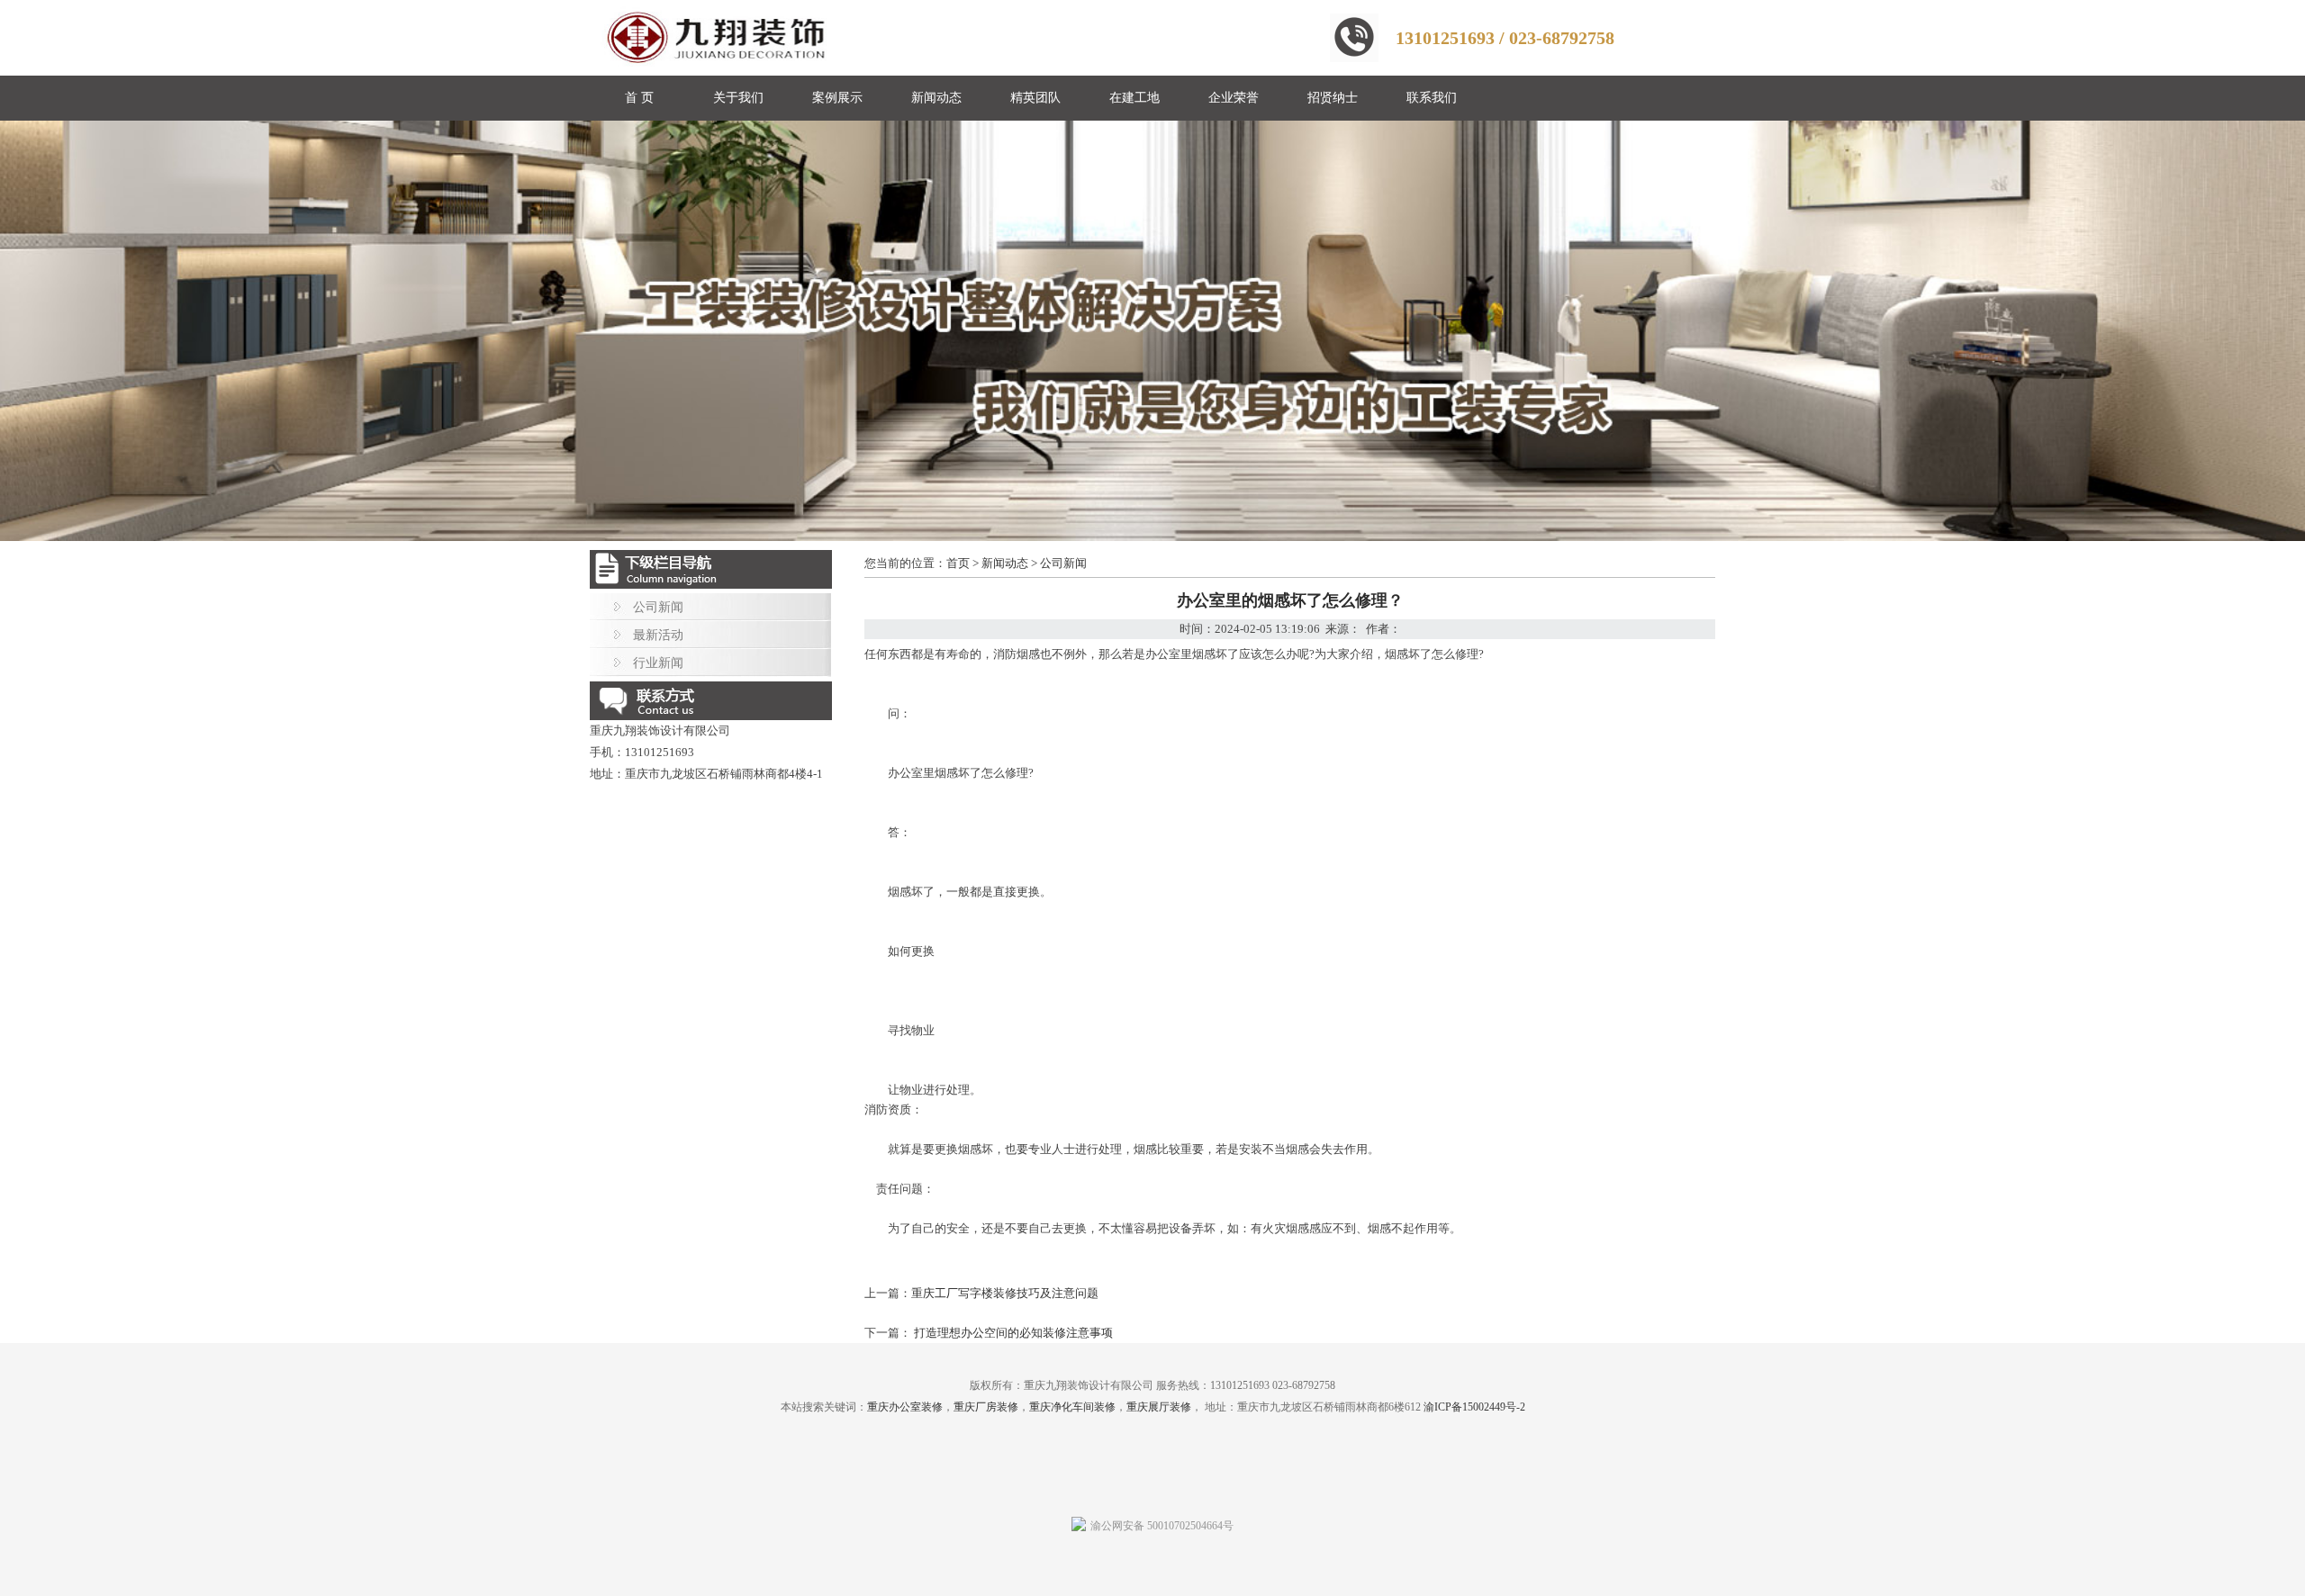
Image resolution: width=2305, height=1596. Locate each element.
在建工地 (1134, 98)
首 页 (639, 98)
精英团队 (1035, 98)
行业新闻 (658, 663)
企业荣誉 (1234, 98)
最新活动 (658, 635)
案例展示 (837, 98)
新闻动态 (936, 98)
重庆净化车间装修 (1072, 1407)
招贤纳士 (1333, 98)
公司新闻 (658, 607)
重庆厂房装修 (986, 1407)
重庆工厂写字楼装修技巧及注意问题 (1005, 1293)
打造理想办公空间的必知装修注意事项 (1012, 1333)
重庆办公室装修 (905, 1407)
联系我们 (1432, 98)
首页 (958, 563)
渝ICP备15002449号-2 (1474, 1407)
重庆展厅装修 (1159, 1407)
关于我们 (738, 98)
